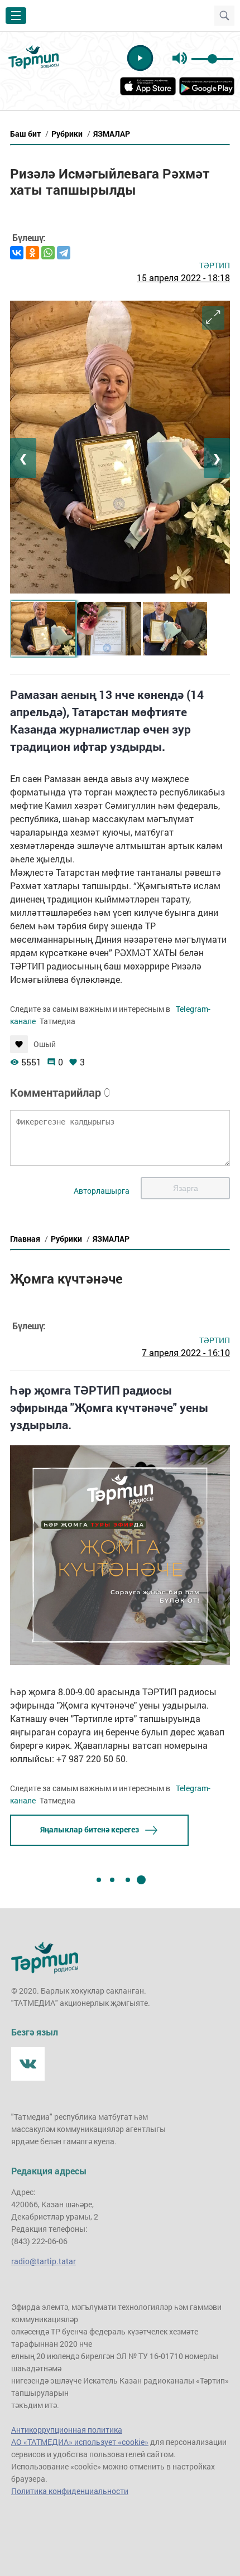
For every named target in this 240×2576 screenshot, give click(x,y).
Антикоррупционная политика (67, 2430)
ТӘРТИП (215, 265)
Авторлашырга (102, 1191)
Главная (25, 1239)
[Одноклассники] (32, 253)
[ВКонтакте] (17, 253)
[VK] (28, 2064)
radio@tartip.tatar (44, 2261)
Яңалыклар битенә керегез (90, 1829)
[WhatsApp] (48, 253)
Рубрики (67, 134)
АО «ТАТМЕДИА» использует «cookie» (80, 2442)
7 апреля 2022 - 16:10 (186, 1352)
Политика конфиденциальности (70, 2491)
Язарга (186, 1188)
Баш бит (25, 134)
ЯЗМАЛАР (112, 134)
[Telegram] (64, 253)
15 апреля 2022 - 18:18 (183, 278)
